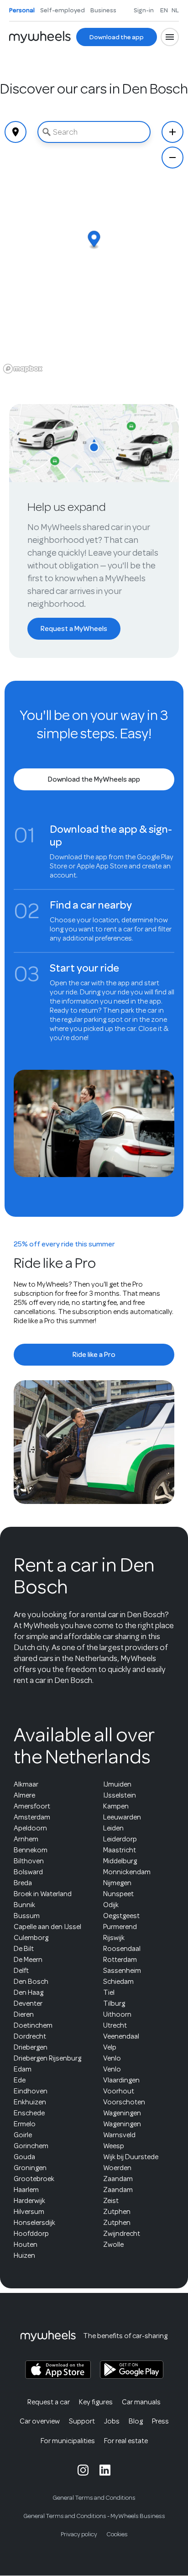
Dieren (24, 2014)
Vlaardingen (121, 2080)
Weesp (114, 2146)
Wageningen (122, 2113)
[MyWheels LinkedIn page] (105, 2470)
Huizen (24, 2255)
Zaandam (118, 2179)
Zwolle (113, 2245)
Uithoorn (117, 2014)
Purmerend (120, 1927)
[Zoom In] (172, 132)
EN (164, 10)
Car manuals (141, 2402)
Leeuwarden (122, 1817)
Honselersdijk (34, 2223)
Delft (21, 1971)
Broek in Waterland (43, 1894)
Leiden (113, 1828)
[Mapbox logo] (23, 369)
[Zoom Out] (172, 158)
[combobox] (94, 132)
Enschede (29, 2113)
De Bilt (24, 1949)
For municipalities (68, 2441)
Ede (20, 2080)
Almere (24, 1795)
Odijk (111, 1905)
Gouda (24, 2157)
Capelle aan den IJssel (47, 1927)
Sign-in (144, 10)
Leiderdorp (120, 1839)
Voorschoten (124, 2102)
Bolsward (28, 1872)
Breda (23, 1883)
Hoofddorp (31, 2234)
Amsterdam (32, 1817)
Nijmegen (117, 1883)
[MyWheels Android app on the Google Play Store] (132, 2370)
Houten (26, 2245)
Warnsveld (119, 2135)
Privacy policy (79, 2534)
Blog (136, 2421)
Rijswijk (114, 1938)
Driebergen (31, 2047)
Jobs (112, 2421)
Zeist (111, 2201)
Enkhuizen (30, 2102)
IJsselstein (120, 1795)
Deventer (28, 2003)
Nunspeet (118, 1894)
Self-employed (63, 10)
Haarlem (26, 2190)
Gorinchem (31, 2146)
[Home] (40, 37)
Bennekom (31, 1850)
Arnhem (26, 1839)
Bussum (27, 1916)
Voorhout (119, 2091)
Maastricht (120, 1850)
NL (175, 10)
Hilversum (29, 2212)
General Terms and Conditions (94, 2498)
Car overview (40, 2421)
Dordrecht (30, 2036)
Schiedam (118, 1982)
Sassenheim (122, 1971)
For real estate (126, 2441)
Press (160, 2421)
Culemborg (31, 1938)
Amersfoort (32, 1806)
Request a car (49, 2402)
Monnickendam (127, 1872)
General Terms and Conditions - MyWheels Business (94, 2516)
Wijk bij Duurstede (131, 2157)
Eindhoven (31, 2091)
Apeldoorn (30, 1828)
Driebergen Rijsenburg (47, 2058)
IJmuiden (117, 1784)
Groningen (30, 2168)
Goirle (23, 2135)
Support (82, 2421)
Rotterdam (120, 1960)
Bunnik (24, 1905)
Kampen (116, 1806)
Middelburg (120, 1861)
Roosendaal (122, 1949)
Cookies (117, 2534)
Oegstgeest (121, 1916)
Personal (22, 10)
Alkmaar (26, 1784)
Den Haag (29, 1992)
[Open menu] (170, 37)
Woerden (117, 2168)
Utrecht (115, 2025)
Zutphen (117, 2212)
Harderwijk (29, 2201)
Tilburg (114, 2003)
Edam (23, 2069)
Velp (110, 2047)
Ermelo (25, 2124)
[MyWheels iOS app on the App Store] (58, 2370)
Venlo (112, 2058)
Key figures (96, 2402)
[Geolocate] (16, 132)
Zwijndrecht (122, 2234)
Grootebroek (34, 2179)
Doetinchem (33, 2025)
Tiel (109, 1992)
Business (103, 10)
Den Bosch (31, 1982)
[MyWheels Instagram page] (83, 2470)
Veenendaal (121, 2036)
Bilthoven (29, 1861)
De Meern (28, 1960)
